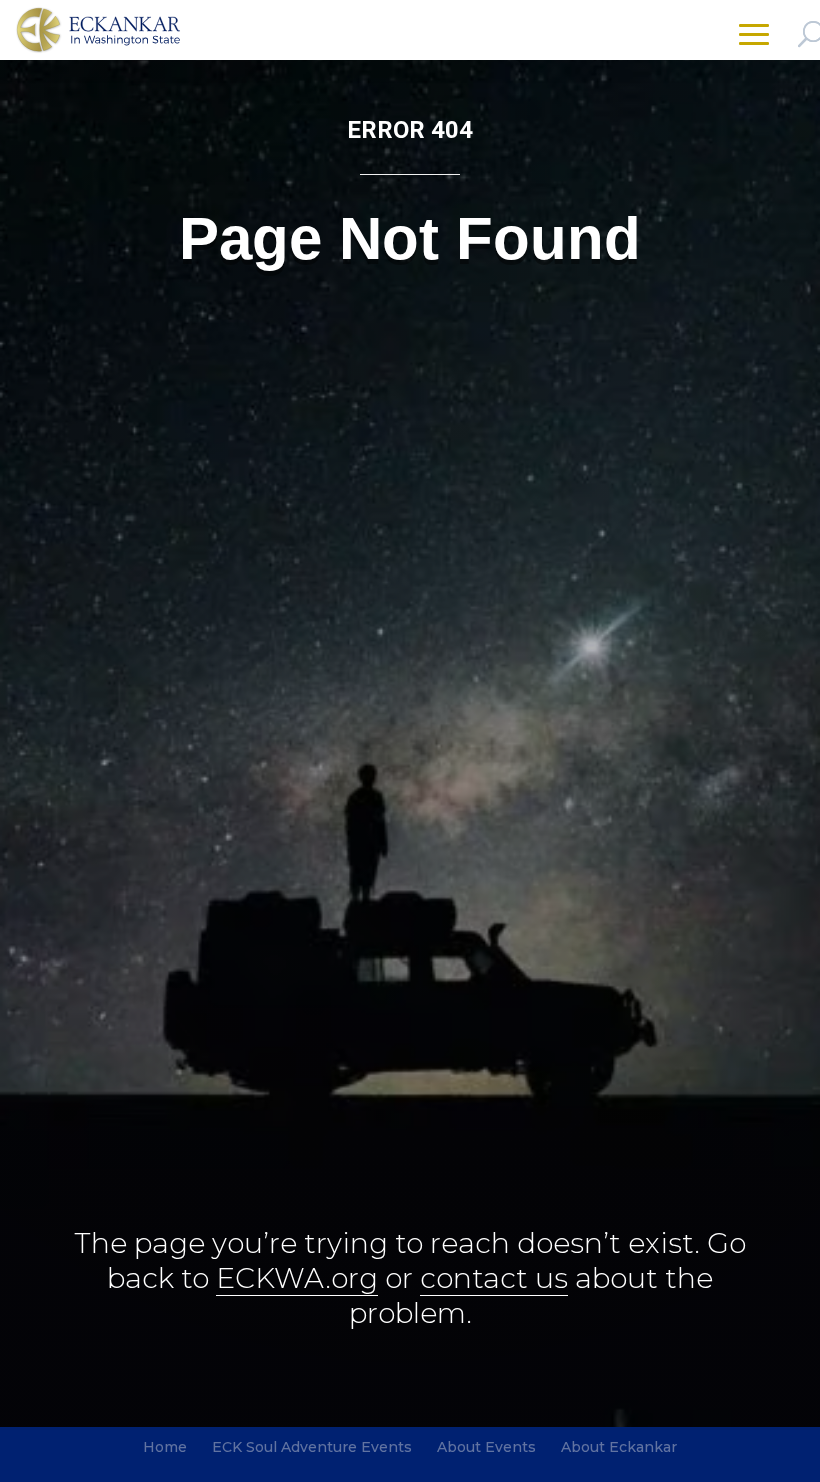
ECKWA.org (297, 1278)
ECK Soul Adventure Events (312, 1447)
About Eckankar (619, 1447)
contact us (494, 1278)
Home (165, 1447)
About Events (486, 1447)
